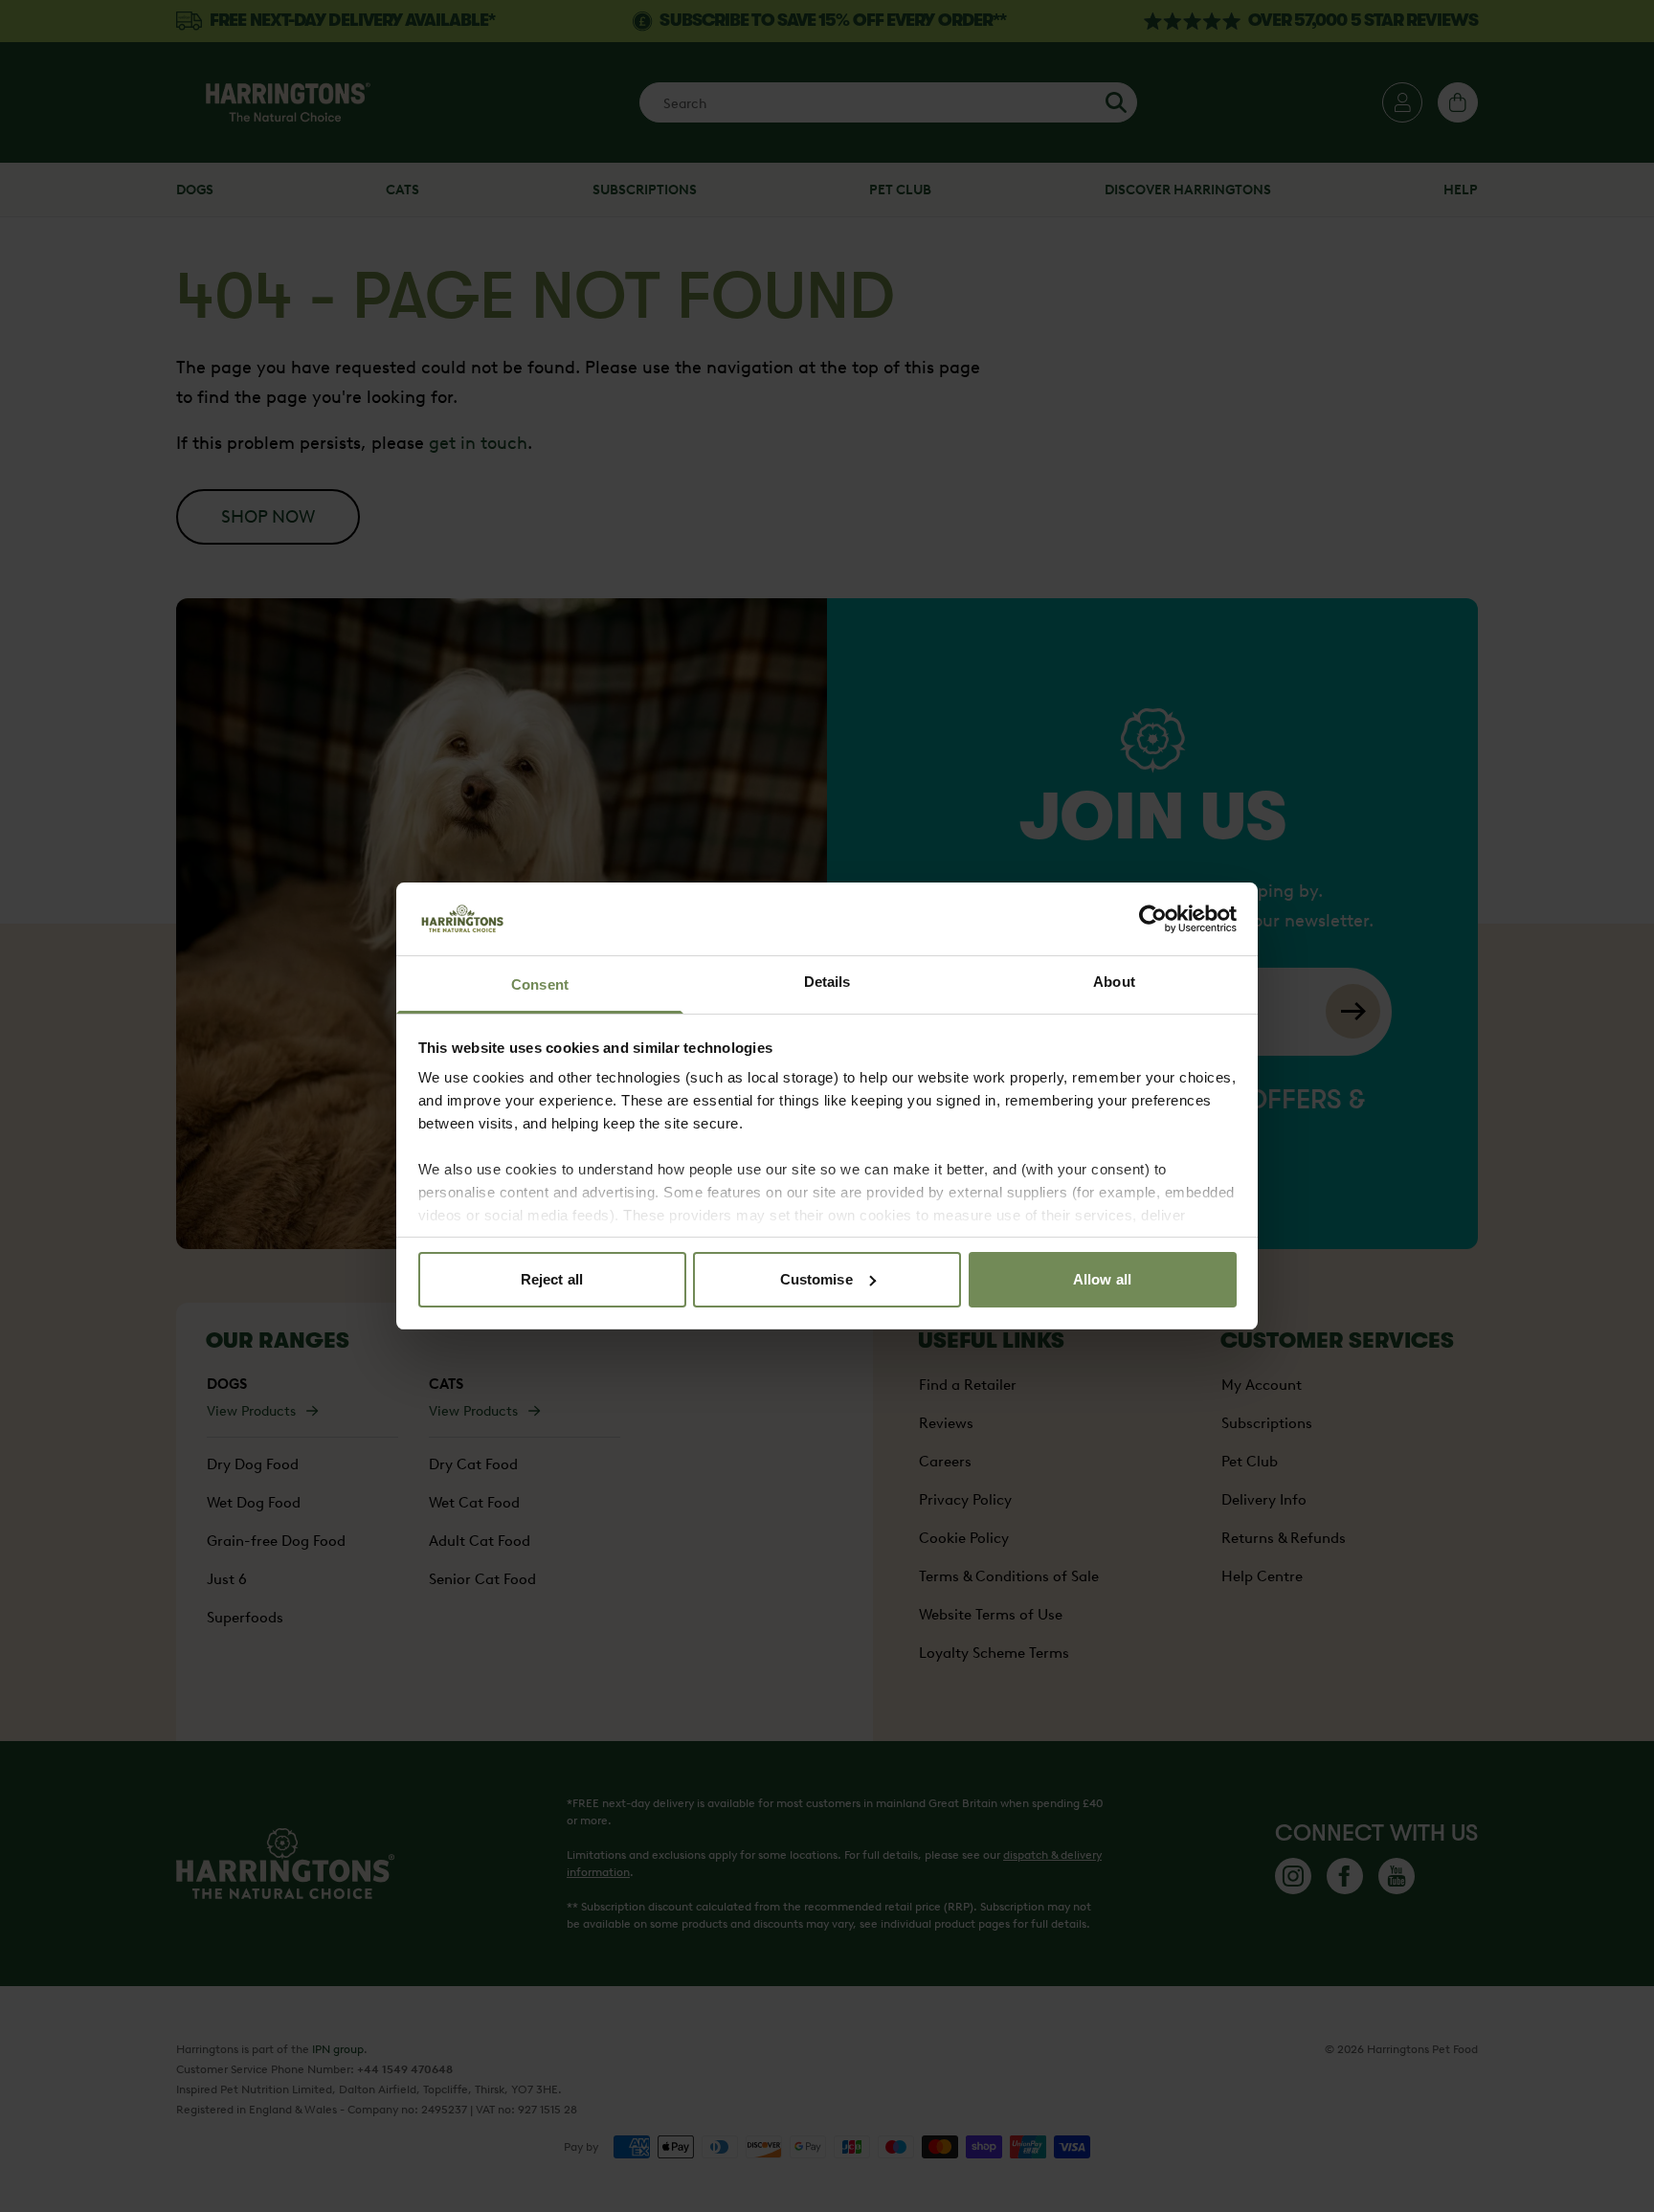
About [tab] (1114, 982)
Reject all (552, 1279)
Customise (816, 1279)
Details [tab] (827, 982)
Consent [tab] (540, 984)
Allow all (1102, 1279)
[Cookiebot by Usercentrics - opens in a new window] (1153, 919)
